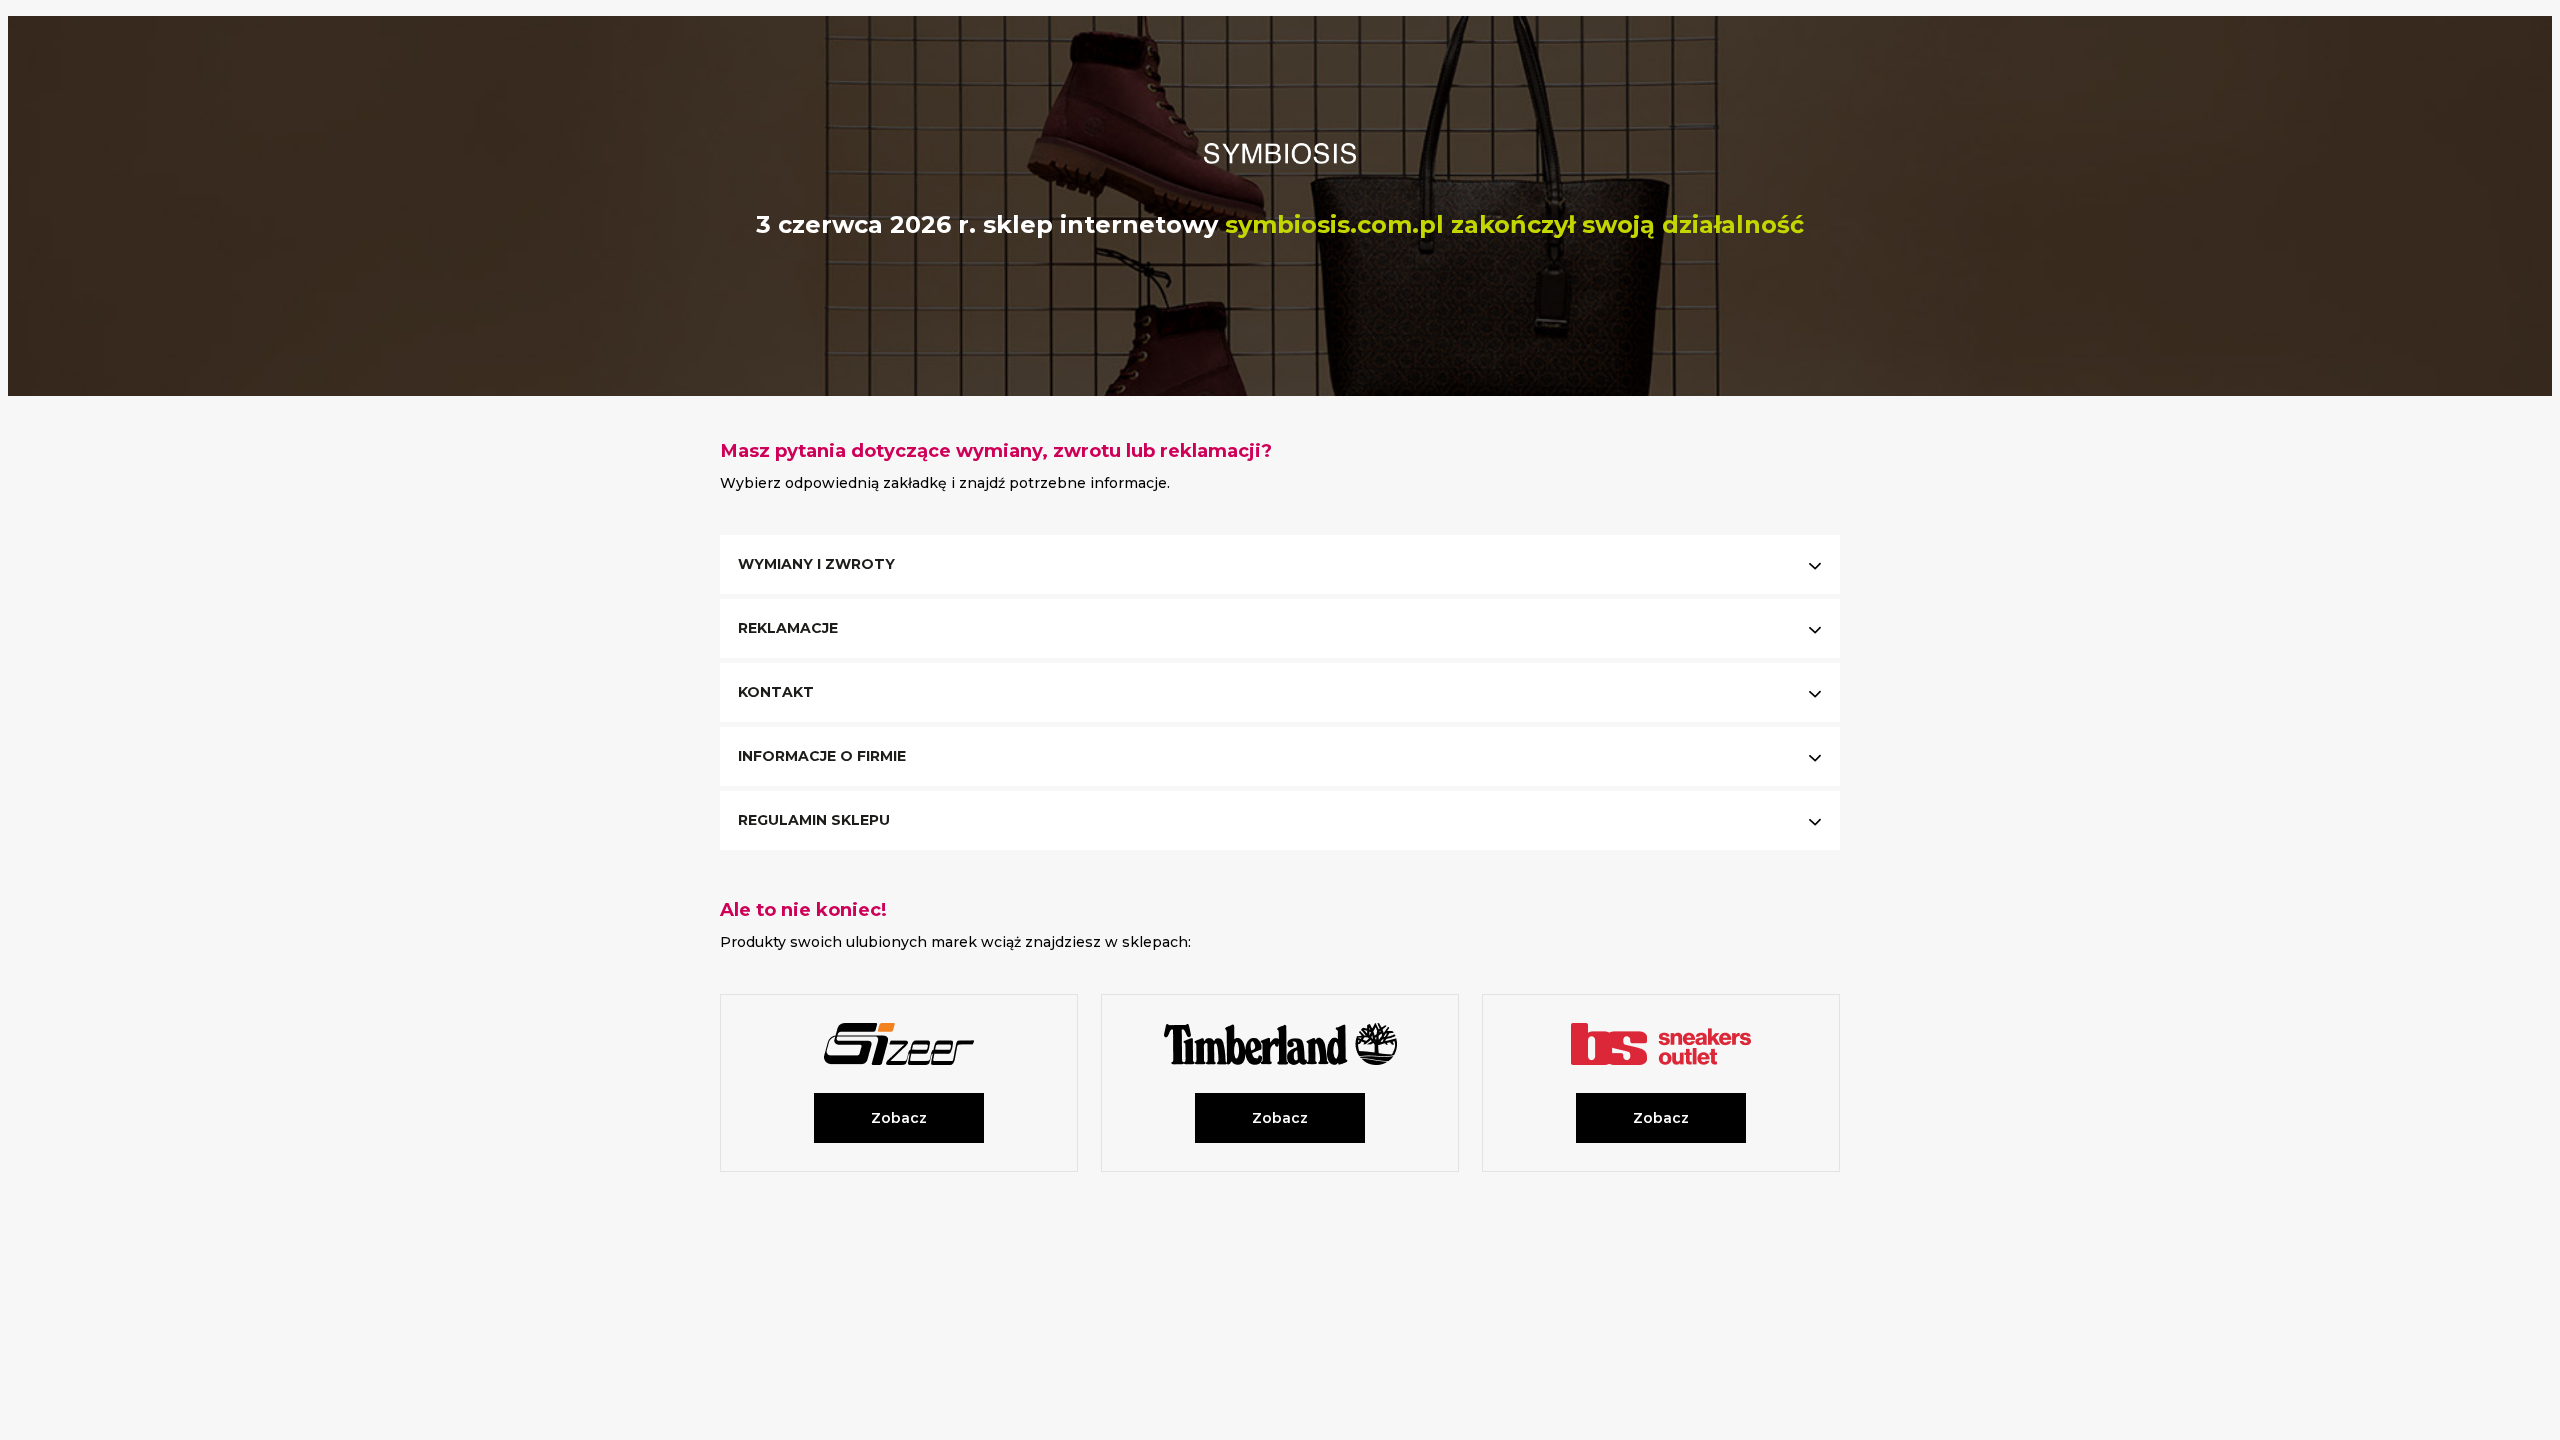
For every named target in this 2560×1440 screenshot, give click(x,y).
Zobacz (899, 1118)
